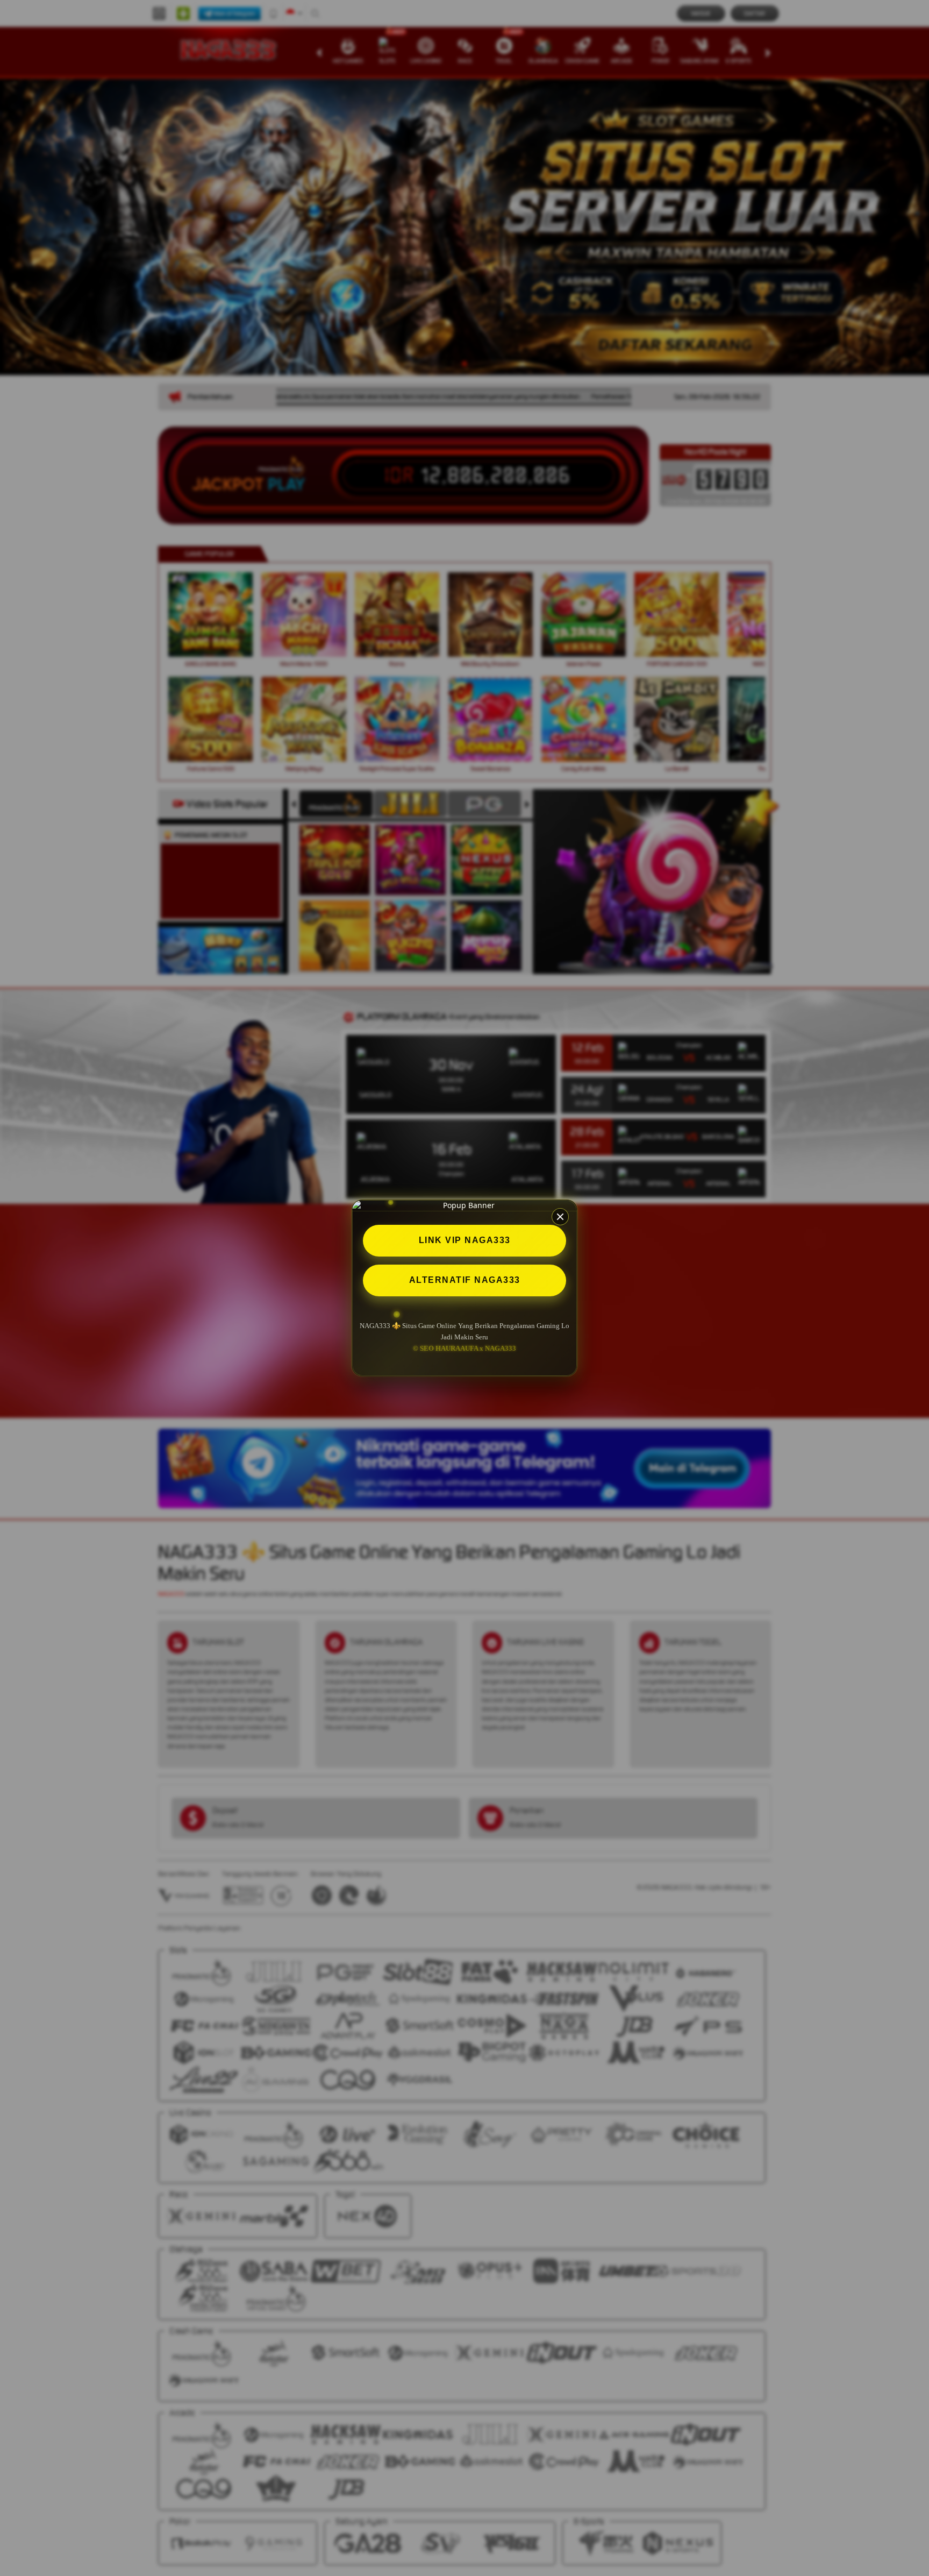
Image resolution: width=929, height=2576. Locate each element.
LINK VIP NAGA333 (465, 1240)
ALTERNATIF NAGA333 (465, 1280)
